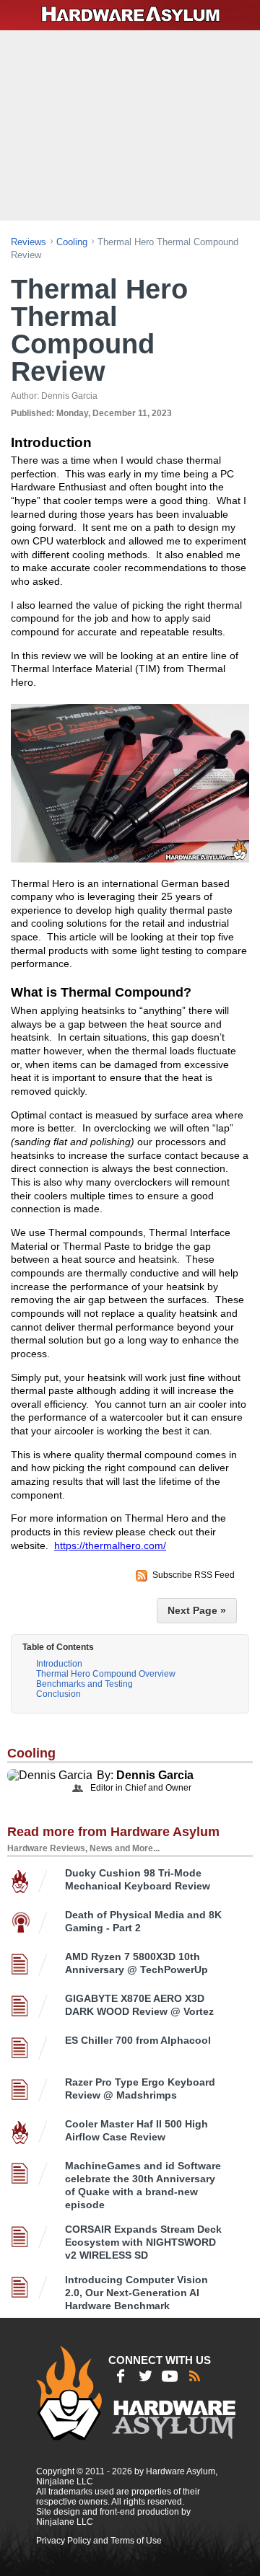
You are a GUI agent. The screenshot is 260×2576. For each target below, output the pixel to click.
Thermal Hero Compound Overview (106, 1674)
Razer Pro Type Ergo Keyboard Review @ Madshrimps (140, 2088)
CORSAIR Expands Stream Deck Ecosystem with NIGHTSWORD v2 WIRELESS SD (143, 2242)
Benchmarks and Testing (84, 1684)
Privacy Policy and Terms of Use (99, 2541)
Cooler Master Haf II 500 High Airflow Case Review (136, 2130)
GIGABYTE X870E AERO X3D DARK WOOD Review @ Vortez (139, 2005)
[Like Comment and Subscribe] (170, 2376)
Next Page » (197, 1610)
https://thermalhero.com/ (110, 1545)
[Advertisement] (132, 124)
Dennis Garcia (155, 1775)
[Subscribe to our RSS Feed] (194, 2376)
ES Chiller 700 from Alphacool (138, 2040)
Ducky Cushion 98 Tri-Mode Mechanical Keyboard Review (138, 1879)
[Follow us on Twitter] (145, 2376)
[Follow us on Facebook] (121, 2376)
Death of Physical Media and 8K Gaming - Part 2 (143, 1921)
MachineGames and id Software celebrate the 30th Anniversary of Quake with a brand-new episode (143, 2185)
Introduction (59, 1664)
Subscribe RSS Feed (194, 1575)
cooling (72, 242)
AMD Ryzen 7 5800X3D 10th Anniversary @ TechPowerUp (136, 1963)
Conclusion (58, 1694)
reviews (29, 242)
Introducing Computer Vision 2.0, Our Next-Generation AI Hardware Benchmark (136, 2293)
